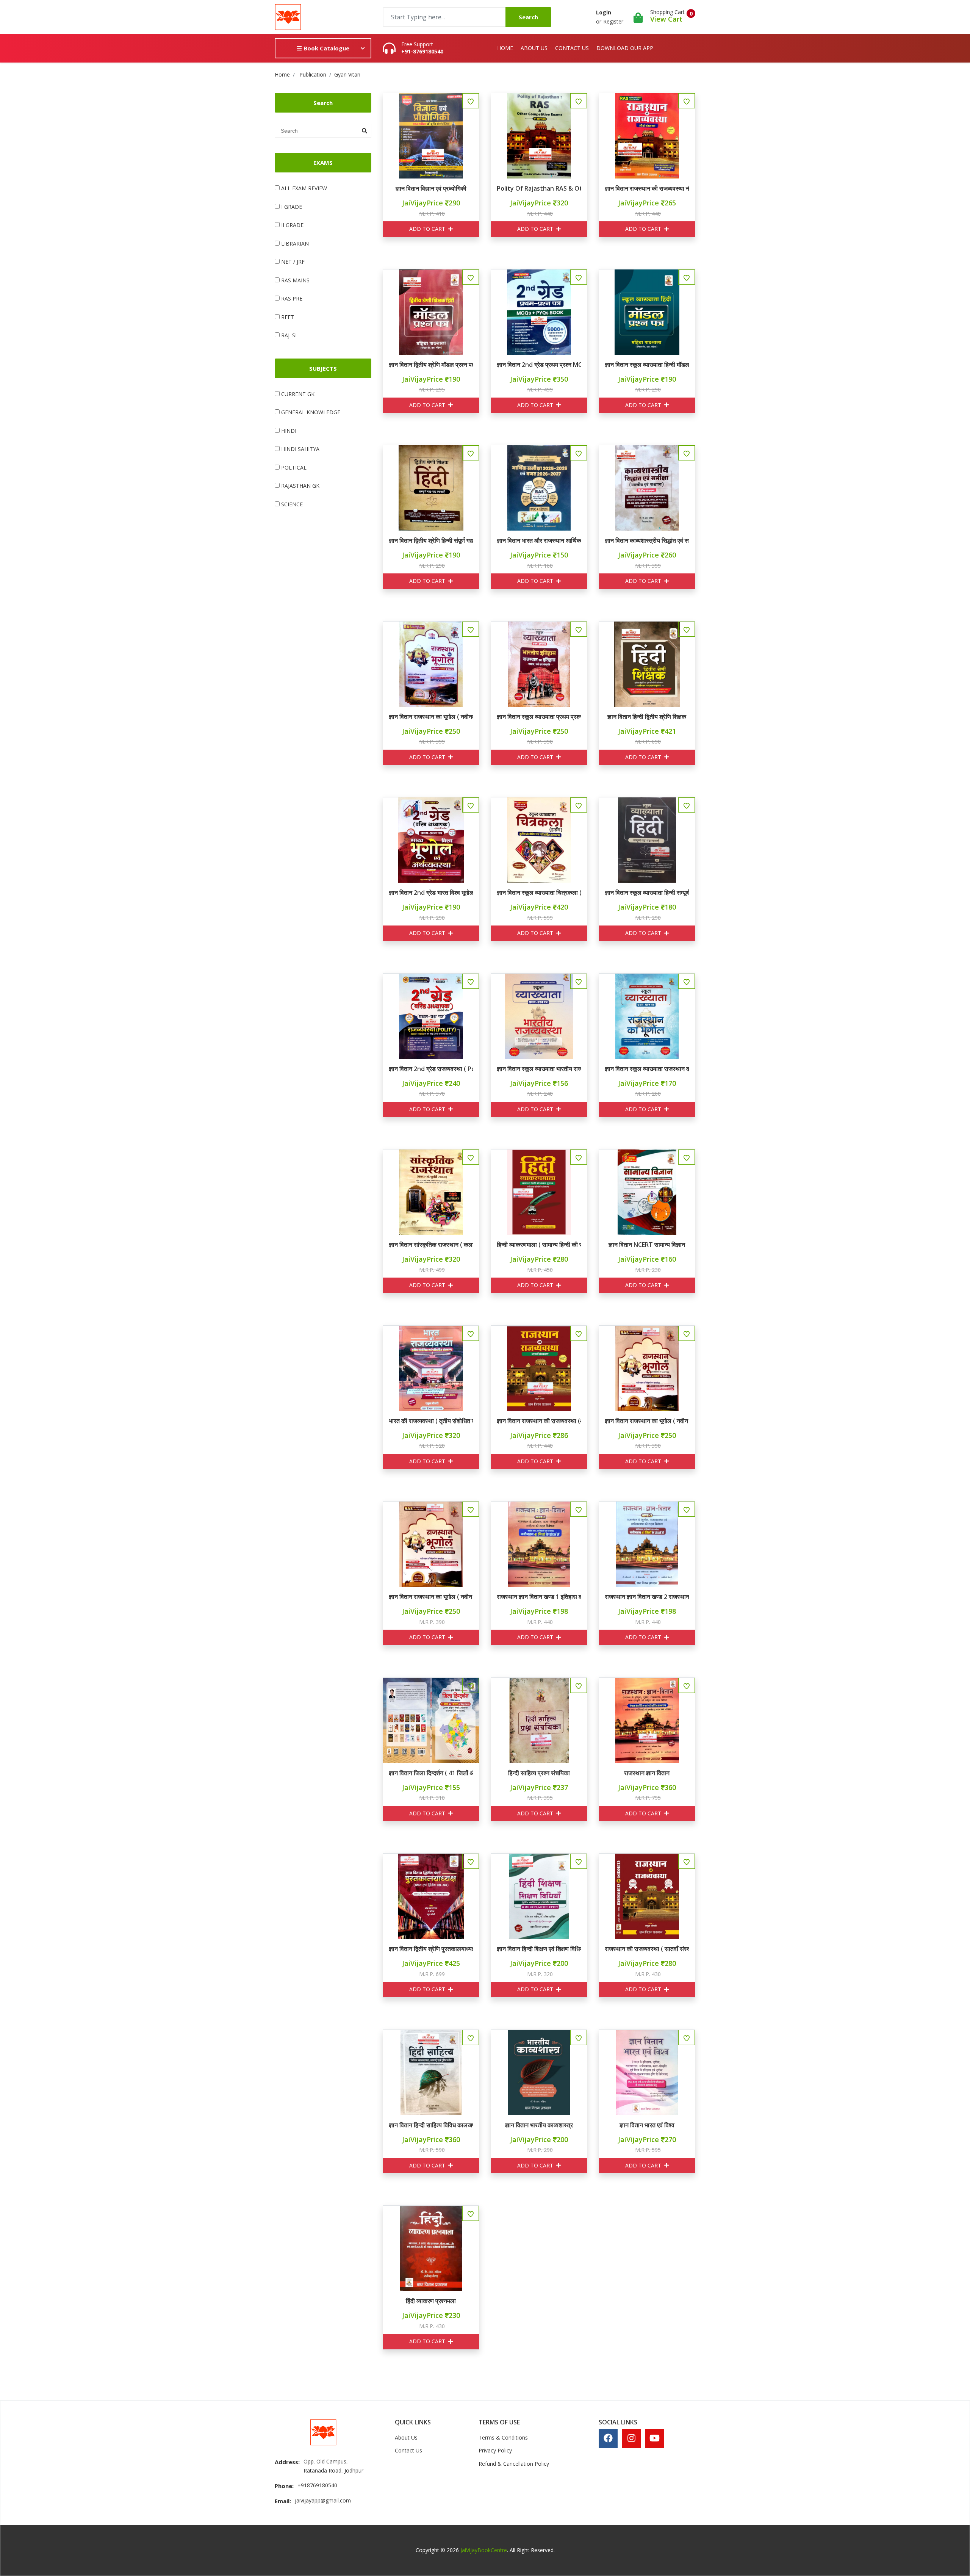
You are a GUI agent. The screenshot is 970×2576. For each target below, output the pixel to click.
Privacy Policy (495, 2450)
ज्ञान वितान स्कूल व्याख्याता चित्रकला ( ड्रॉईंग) (539, 893)
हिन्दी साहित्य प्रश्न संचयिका (539, 1773)
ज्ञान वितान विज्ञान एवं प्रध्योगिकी (431, 188)
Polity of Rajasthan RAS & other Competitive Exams (539, 188)
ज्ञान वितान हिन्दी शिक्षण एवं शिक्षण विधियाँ (539, 1949)
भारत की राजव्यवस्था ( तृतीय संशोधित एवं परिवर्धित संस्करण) (431, 1421)
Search (528, 17)
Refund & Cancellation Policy (514, 2464)
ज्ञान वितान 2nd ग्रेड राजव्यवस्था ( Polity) (431, 1069)
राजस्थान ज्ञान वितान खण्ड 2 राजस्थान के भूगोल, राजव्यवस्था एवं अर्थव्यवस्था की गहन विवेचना (647, 1597)
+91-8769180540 (422, 52)
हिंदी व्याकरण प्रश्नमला (431, 2301)
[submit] (365, 131)
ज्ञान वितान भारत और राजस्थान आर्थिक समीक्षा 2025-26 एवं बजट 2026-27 (539, 540)
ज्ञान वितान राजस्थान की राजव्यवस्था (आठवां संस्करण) (539, 1421)
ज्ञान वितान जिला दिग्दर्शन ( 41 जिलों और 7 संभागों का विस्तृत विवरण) (431, 1773)
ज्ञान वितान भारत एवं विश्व (647, 2125)
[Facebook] (608, 2438)
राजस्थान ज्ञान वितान (647, 1773)
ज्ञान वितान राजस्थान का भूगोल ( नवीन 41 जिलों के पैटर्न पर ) (647, 1421)
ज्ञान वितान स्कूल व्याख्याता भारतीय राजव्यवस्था (539, 1069)
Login (604, 12)
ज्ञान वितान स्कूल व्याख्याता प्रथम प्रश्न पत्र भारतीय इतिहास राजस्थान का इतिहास (539, 717)
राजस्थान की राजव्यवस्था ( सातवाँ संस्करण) (647, 1949)
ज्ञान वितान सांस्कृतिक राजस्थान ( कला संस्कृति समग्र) (431, 1245)
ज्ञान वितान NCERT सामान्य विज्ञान (647, 1245)
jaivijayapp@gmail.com (323, 2500)
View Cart (666, 19)
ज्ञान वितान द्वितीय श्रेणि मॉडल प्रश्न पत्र (431, 365)
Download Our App (625, 48)
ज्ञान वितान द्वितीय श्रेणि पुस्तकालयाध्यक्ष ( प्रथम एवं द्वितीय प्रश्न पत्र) (431, 1949)
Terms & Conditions (503, 2437)
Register (613, 21)
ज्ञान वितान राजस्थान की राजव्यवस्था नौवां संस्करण (647, 188)
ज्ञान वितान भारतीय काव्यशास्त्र (539, 2125)
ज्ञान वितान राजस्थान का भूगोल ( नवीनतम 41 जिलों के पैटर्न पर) (431, 717)
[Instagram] (631, 2438)
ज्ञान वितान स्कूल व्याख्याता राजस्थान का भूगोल (647, 1069)
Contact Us (572, 48)
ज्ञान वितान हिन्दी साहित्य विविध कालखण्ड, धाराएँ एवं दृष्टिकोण (431, 2125)
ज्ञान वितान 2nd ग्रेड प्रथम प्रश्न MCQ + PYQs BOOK (539, 365)
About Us (534, 48)
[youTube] (655, 2438)
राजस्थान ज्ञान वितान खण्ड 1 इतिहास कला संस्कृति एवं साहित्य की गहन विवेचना (539, 1597)
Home (505, 48)
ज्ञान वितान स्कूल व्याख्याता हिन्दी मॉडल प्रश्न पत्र (647, 365)
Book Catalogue (326, 48)
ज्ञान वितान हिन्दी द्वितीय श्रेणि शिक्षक (647, 717)
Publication (313, 74)
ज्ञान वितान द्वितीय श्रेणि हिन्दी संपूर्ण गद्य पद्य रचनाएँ (431, 540)
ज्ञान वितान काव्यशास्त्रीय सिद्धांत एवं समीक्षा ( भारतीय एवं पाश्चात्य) (647, 540)
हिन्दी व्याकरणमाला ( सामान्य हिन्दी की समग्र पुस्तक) (539, 1245)
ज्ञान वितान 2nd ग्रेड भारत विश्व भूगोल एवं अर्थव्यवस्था (431, 893)
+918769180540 (317, 2485)
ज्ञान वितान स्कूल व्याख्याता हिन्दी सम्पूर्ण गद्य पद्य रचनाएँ (647, 893)
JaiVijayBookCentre (484, 2550)
